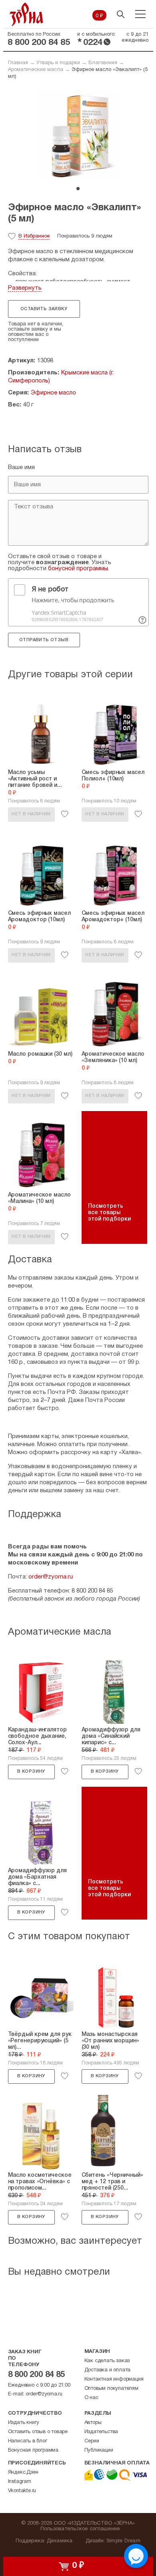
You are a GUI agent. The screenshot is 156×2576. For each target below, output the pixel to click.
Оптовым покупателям (111, 2389)
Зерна (26, 14)
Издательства (101, 2432)
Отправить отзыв (44, 640)
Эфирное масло (53, 393)
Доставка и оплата (108, 2370)
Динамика (60, 2541)
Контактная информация (114, 2379)
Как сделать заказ (107, 2361)
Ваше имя (21, 467)
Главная (18, 63)
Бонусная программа (33, 2450)
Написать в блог (28, 2441)
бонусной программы (78, 569)
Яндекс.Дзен (23, 2472)
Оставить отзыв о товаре (38, 2432)
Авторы (93, 2423)
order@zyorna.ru (51, 1577)
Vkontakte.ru (22, 2491)
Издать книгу (24, 2423)
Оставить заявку (44, 309)
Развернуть (25, 288)
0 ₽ (99, 16)
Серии (92, 2441)
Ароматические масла (36, 70)
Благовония (103, 63)
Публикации (99, 2450)
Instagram (20, 2482)
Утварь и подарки (58, 63)
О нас (91, 2398)
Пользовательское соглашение (80, 2529)
